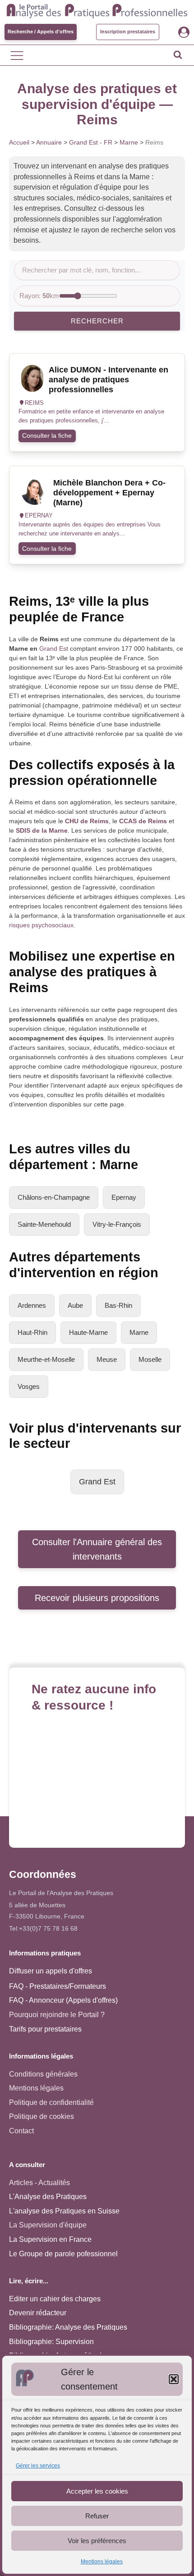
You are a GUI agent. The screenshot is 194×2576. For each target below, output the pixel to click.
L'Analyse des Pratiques (48, 2197)
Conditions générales (43, 2074)
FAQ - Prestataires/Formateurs (58, 1986)
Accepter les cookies (97, 2491)
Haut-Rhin (32, 1332)
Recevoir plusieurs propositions (97, 1598)
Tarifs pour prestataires (45, 2029)
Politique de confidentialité (51, 2102)
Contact (21, 2131)
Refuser (97, 2516)
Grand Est (54, 649)
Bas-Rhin (118, 1305)
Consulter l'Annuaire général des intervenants (97, 1549)
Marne (129, 142)
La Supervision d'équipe (48, 2225)
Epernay (124, 1197)
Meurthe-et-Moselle (46, 1359)
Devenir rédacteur (38, 2313)
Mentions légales (102, 2562)
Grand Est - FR (91, 142)
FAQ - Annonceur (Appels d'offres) (63, 2000)
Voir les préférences (97, 2541)
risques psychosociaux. (42, 925)
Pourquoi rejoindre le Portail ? (57, 2015)
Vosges (29, 1386)
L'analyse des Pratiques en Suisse (64, 2211)
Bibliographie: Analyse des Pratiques (68, 2327)
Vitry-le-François (117, 1224)
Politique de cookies (42, 2116)
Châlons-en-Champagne (54, 1197)
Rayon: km (39, 296)
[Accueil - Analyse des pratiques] (97, 10)
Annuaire (49, 142)
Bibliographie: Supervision (51, 2342)
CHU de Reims (87, 821)
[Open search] (178, 54)
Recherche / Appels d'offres (41, 32)
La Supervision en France (50, 2239)
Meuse (107, 1359)
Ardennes (32, 1305)
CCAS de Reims (143, 821)
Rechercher (97, 321)
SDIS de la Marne (42, 830)
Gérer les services (38, 2466)
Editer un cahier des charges (55, 2299)
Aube (75, 1305)
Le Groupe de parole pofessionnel (63, 2254)
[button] (174, 2379)
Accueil (19, 142)
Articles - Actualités (39, 2183)
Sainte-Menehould (44, 1224)
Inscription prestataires (128, 32)
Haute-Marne (88, 1332)
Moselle (150, 1359)
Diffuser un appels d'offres (51, 1971)
